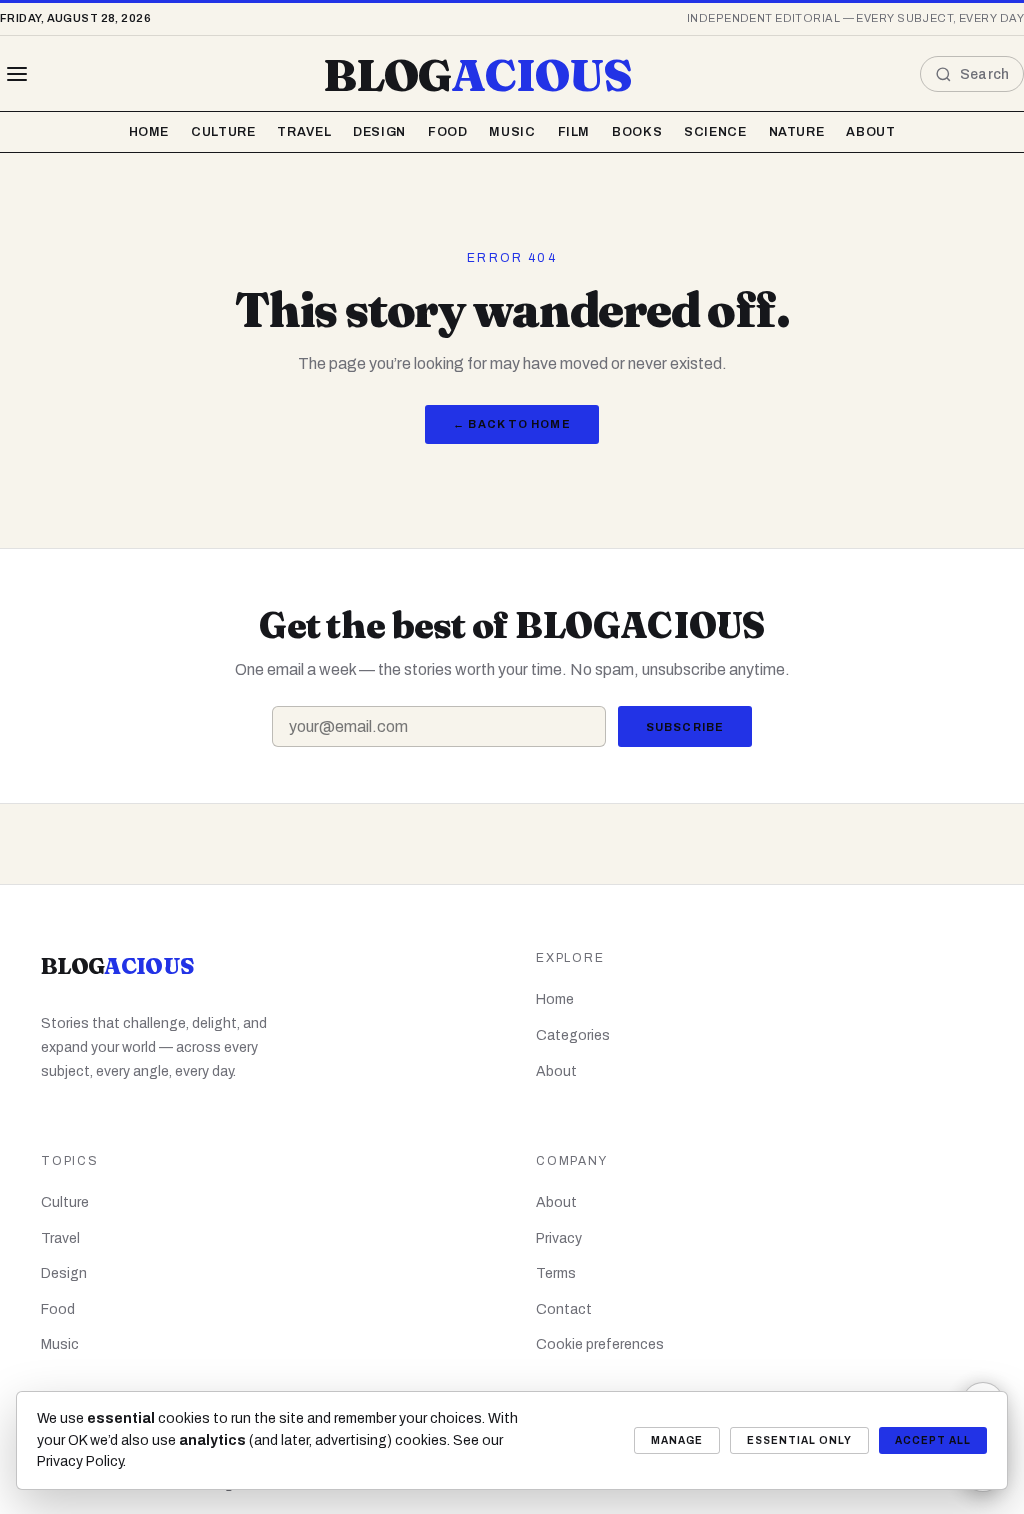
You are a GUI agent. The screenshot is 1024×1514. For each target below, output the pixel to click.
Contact (564, 1309)
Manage (677, 1440)
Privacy (559, 1238)
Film (574, 132)
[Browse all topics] (17, 74)
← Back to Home (511, 424)
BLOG (477, 74)
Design (379, 132)
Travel (304, 132)
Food (448, 132)
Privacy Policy (80, 1461)
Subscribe (685, 727)
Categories (573, 1035)
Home (149, 132)
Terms (556, 1273)
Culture (223, 132)
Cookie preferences (600, 1344)
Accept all (933, 1440)
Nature (797, 132)
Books (637, 132)
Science (715, 132)
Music (512, 132)
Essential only (799, 1440)
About (870, 132)
